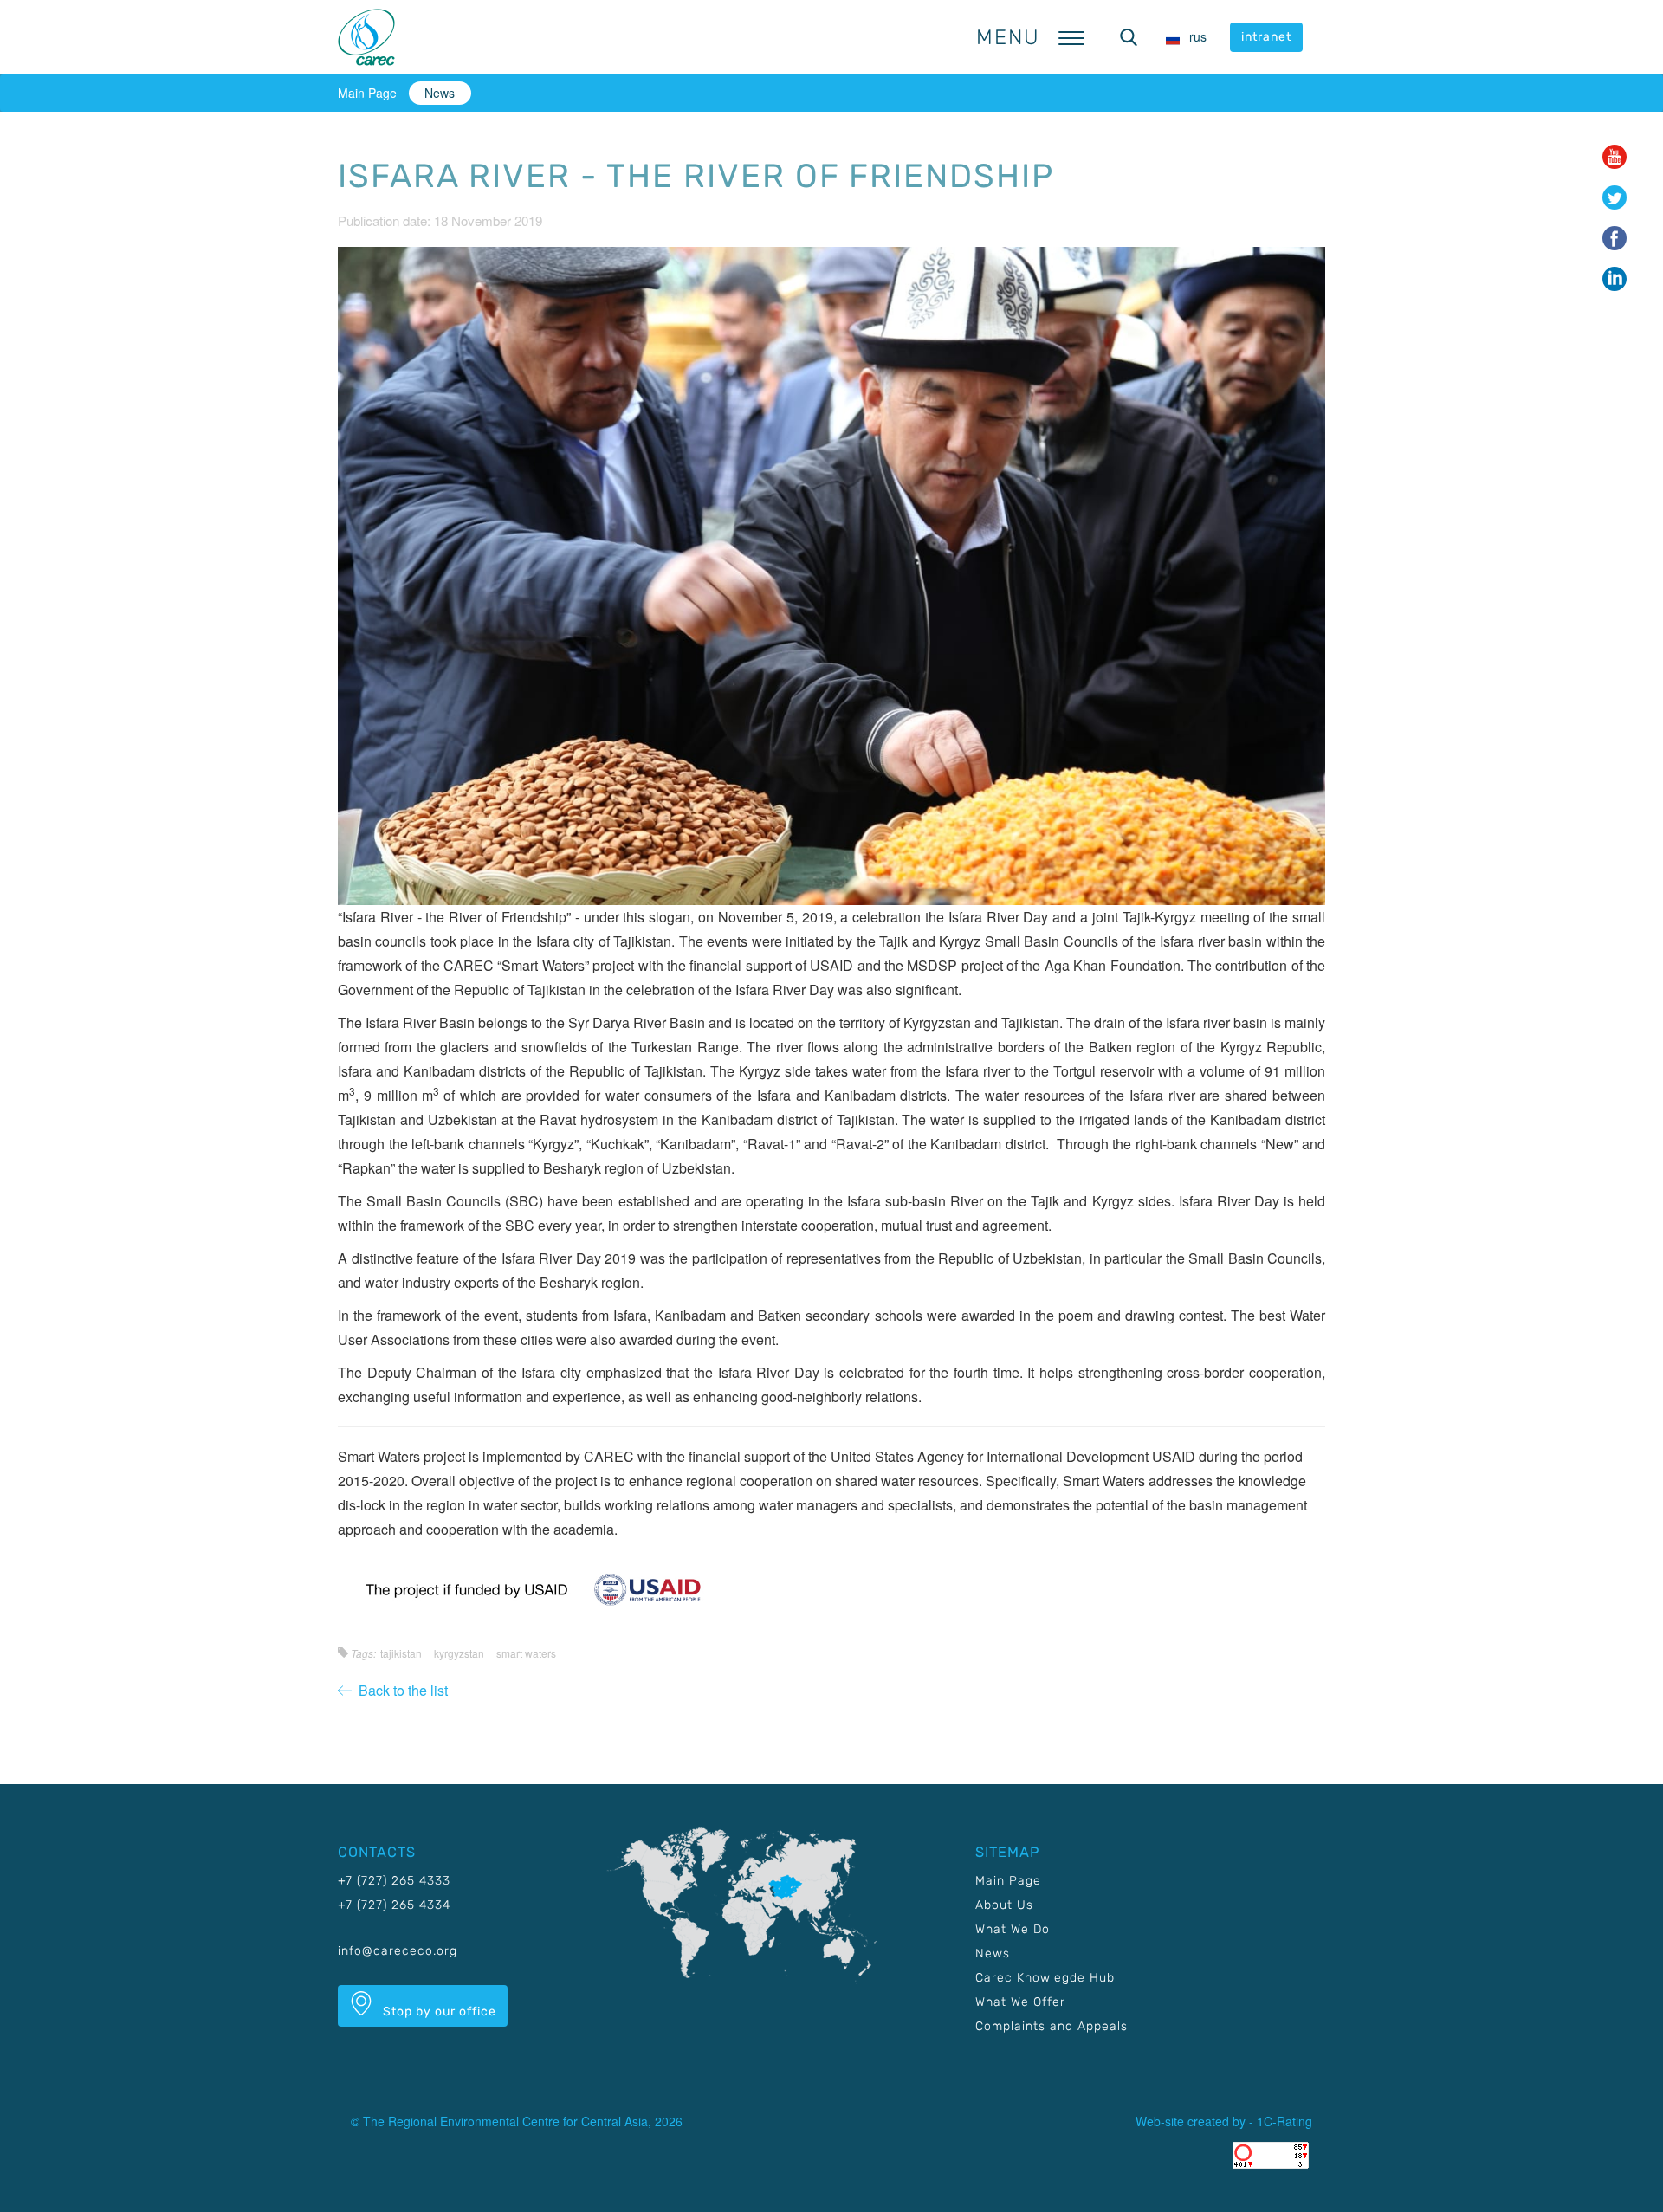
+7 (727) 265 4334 (394, 1905)
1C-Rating (1284, 2121)
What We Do (1013, 1929)
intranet (1266, 37)
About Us (1004, 1905)
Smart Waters (526, 1653)
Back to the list (400, 1690)
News (440, 93)
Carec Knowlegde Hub (1045, 1978)
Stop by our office (438, 2011)
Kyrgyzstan (459, 1653)
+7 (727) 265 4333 (394, 1881)
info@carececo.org (398, 1951)
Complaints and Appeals (1052, 2026)
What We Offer (1020, 2002)
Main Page (367, 93)
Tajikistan (401, 1653)
